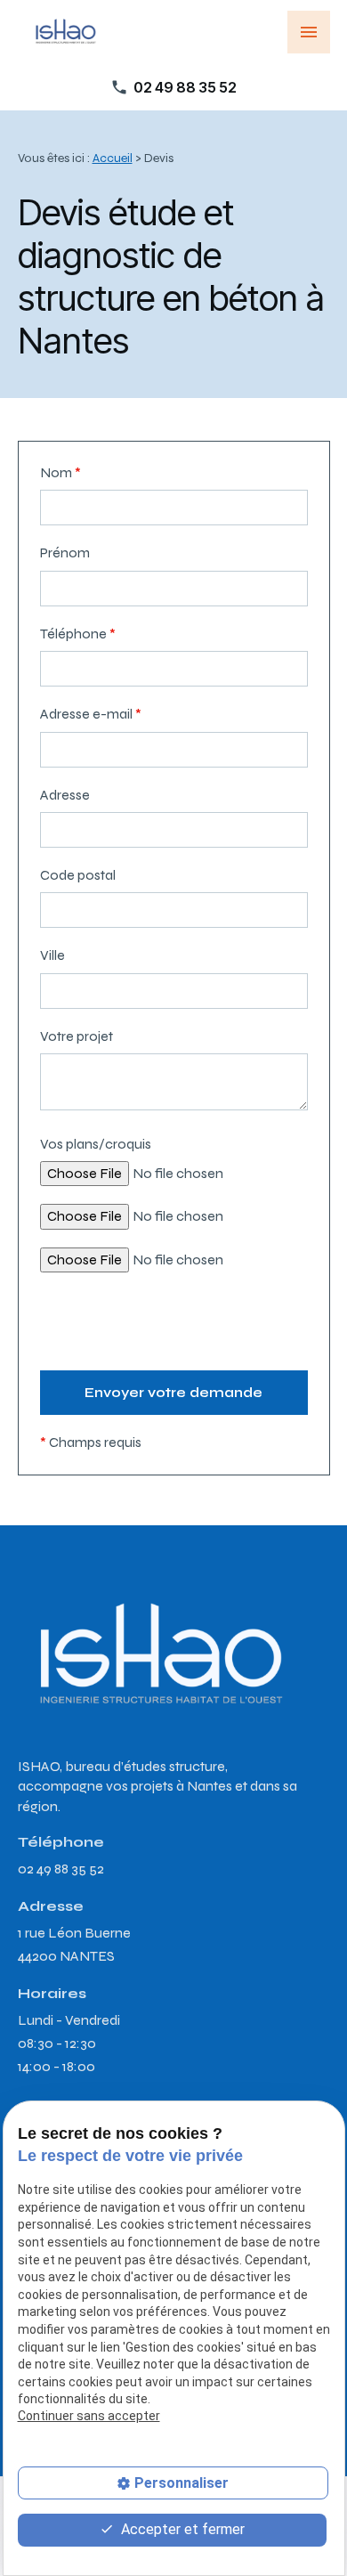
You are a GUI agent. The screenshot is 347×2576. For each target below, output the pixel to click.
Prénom (65, 553)
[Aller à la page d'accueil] (65, 32)
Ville (52, 955)
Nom (61, 472)
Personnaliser (182, 2483)
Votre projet (77, 1036)
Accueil (113, 158)
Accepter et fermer (181, 2529)
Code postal (78, 875)
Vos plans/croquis (96, 1144)
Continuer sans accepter (89, 2416)
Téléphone (78, 634)
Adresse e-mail (91, 714)
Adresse (65, 795)
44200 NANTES (76, 1944)
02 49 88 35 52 (185, 87)
